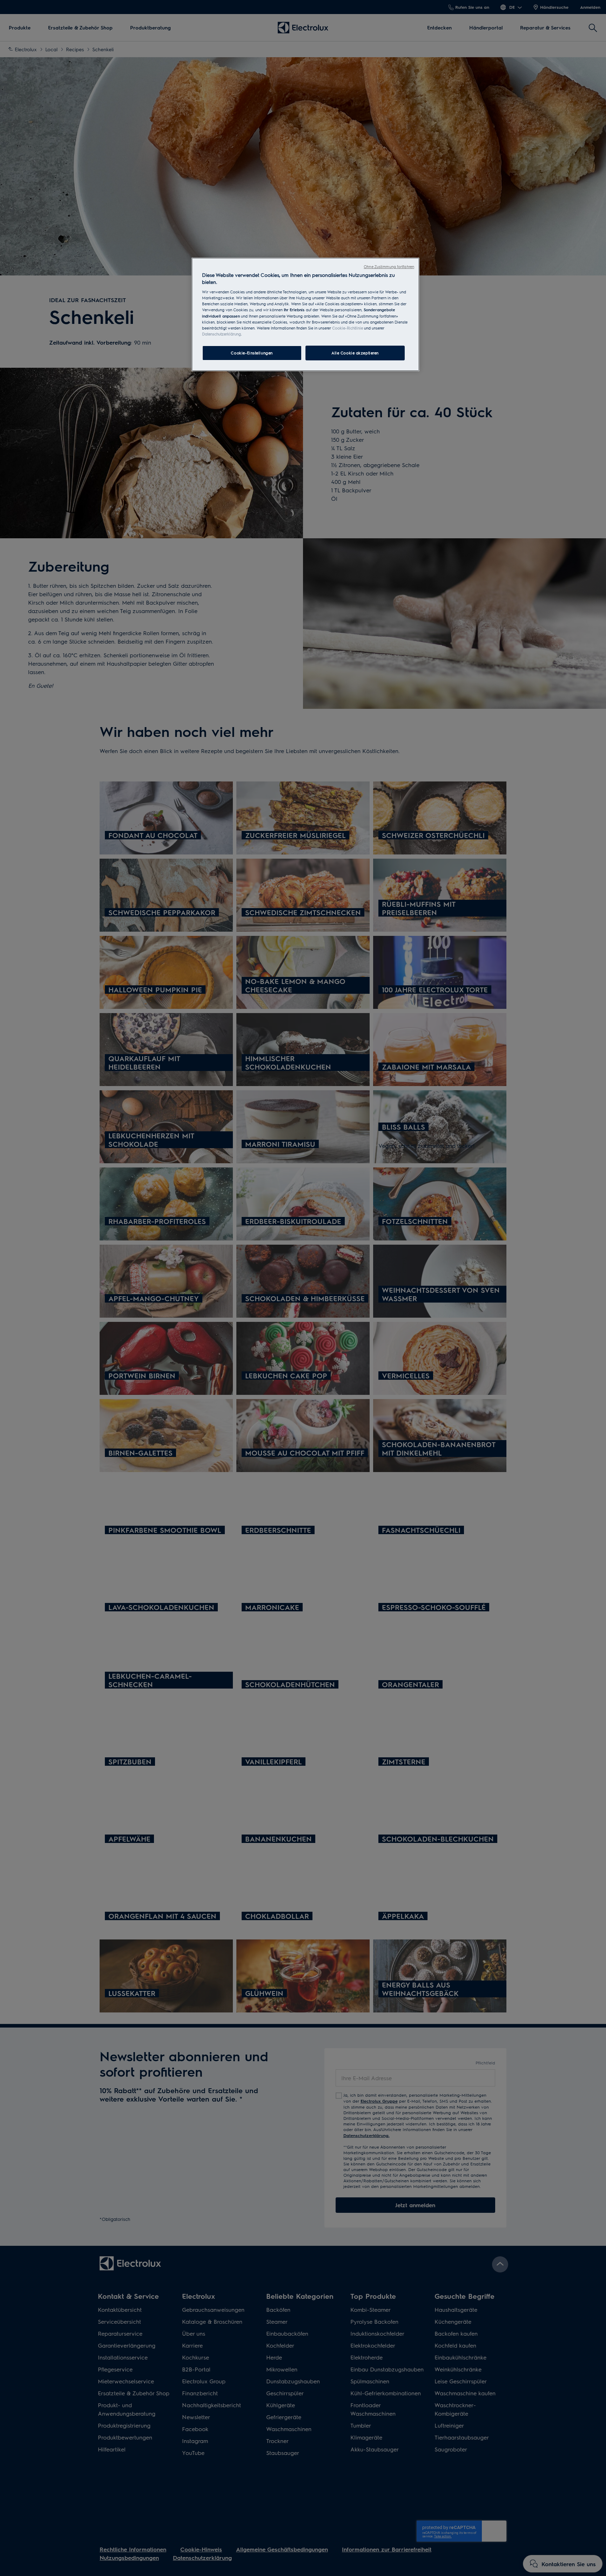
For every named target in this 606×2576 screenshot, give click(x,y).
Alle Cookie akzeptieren (355, 353)
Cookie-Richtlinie (348, 328)
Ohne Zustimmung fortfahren (389, 267)
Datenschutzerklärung (221, 334)
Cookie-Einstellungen (252, 353)
